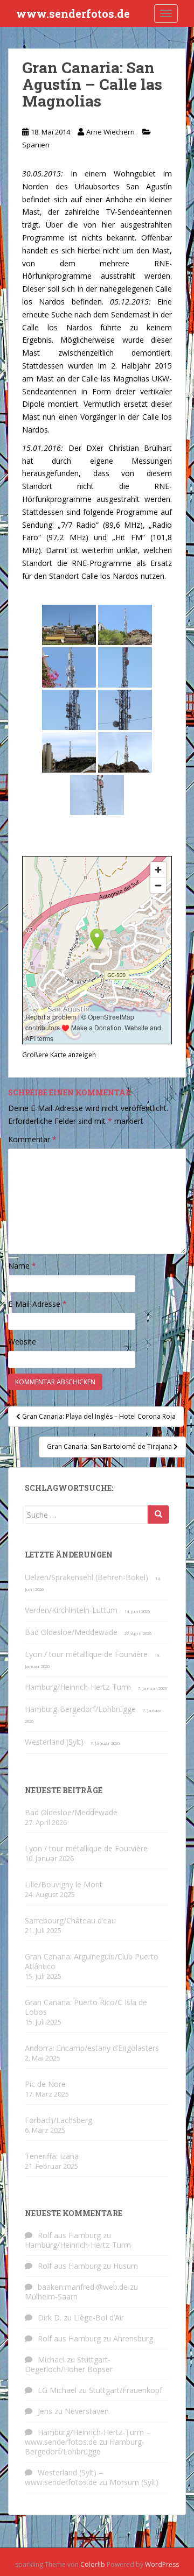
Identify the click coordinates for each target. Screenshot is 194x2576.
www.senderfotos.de (73, 13)
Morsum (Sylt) (134, 2482)
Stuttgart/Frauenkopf (126, 2390)
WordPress (162, 2564)
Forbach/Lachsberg (58, 2120)
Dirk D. (50, 2317)
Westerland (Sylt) (54, 1742)
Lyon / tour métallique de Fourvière (86, 1654)
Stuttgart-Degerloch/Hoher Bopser (69, 2364)
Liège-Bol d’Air (99, 2317)
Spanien (36, 145)
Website (22, 1342)
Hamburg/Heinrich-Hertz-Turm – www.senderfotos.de (88, 2437)
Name (22, 1266)
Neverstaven (87, 2411)
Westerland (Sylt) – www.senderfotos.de (64, 2477)
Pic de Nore (45, 2084)
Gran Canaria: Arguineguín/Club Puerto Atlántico (92, 1961)
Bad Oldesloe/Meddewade (71, 1632)
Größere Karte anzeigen (59, 1055)
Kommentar (32, 1139)
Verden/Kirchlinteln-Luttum (71, 1610)
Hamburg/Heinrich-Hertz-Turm (78, 1687)
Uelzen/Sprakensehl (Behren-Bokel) (86, 1577)
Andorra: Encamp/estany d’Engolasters (92, 2048)
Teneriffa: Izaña (52, 2156)
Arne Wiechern (110, 132)
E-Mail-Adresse (37, 1304)
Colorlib (93, 2564)
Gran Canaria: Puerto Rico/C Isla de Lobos (86, 2007)
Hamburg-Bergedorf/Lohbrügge (80, 1709)
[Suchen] (158, 1515)
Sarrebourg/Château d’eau (70, 1920)
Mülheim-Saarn (51, 2297)
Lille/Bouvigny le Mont (64, 1884)
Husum (126, 2266)
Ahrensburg (133, 2338)
